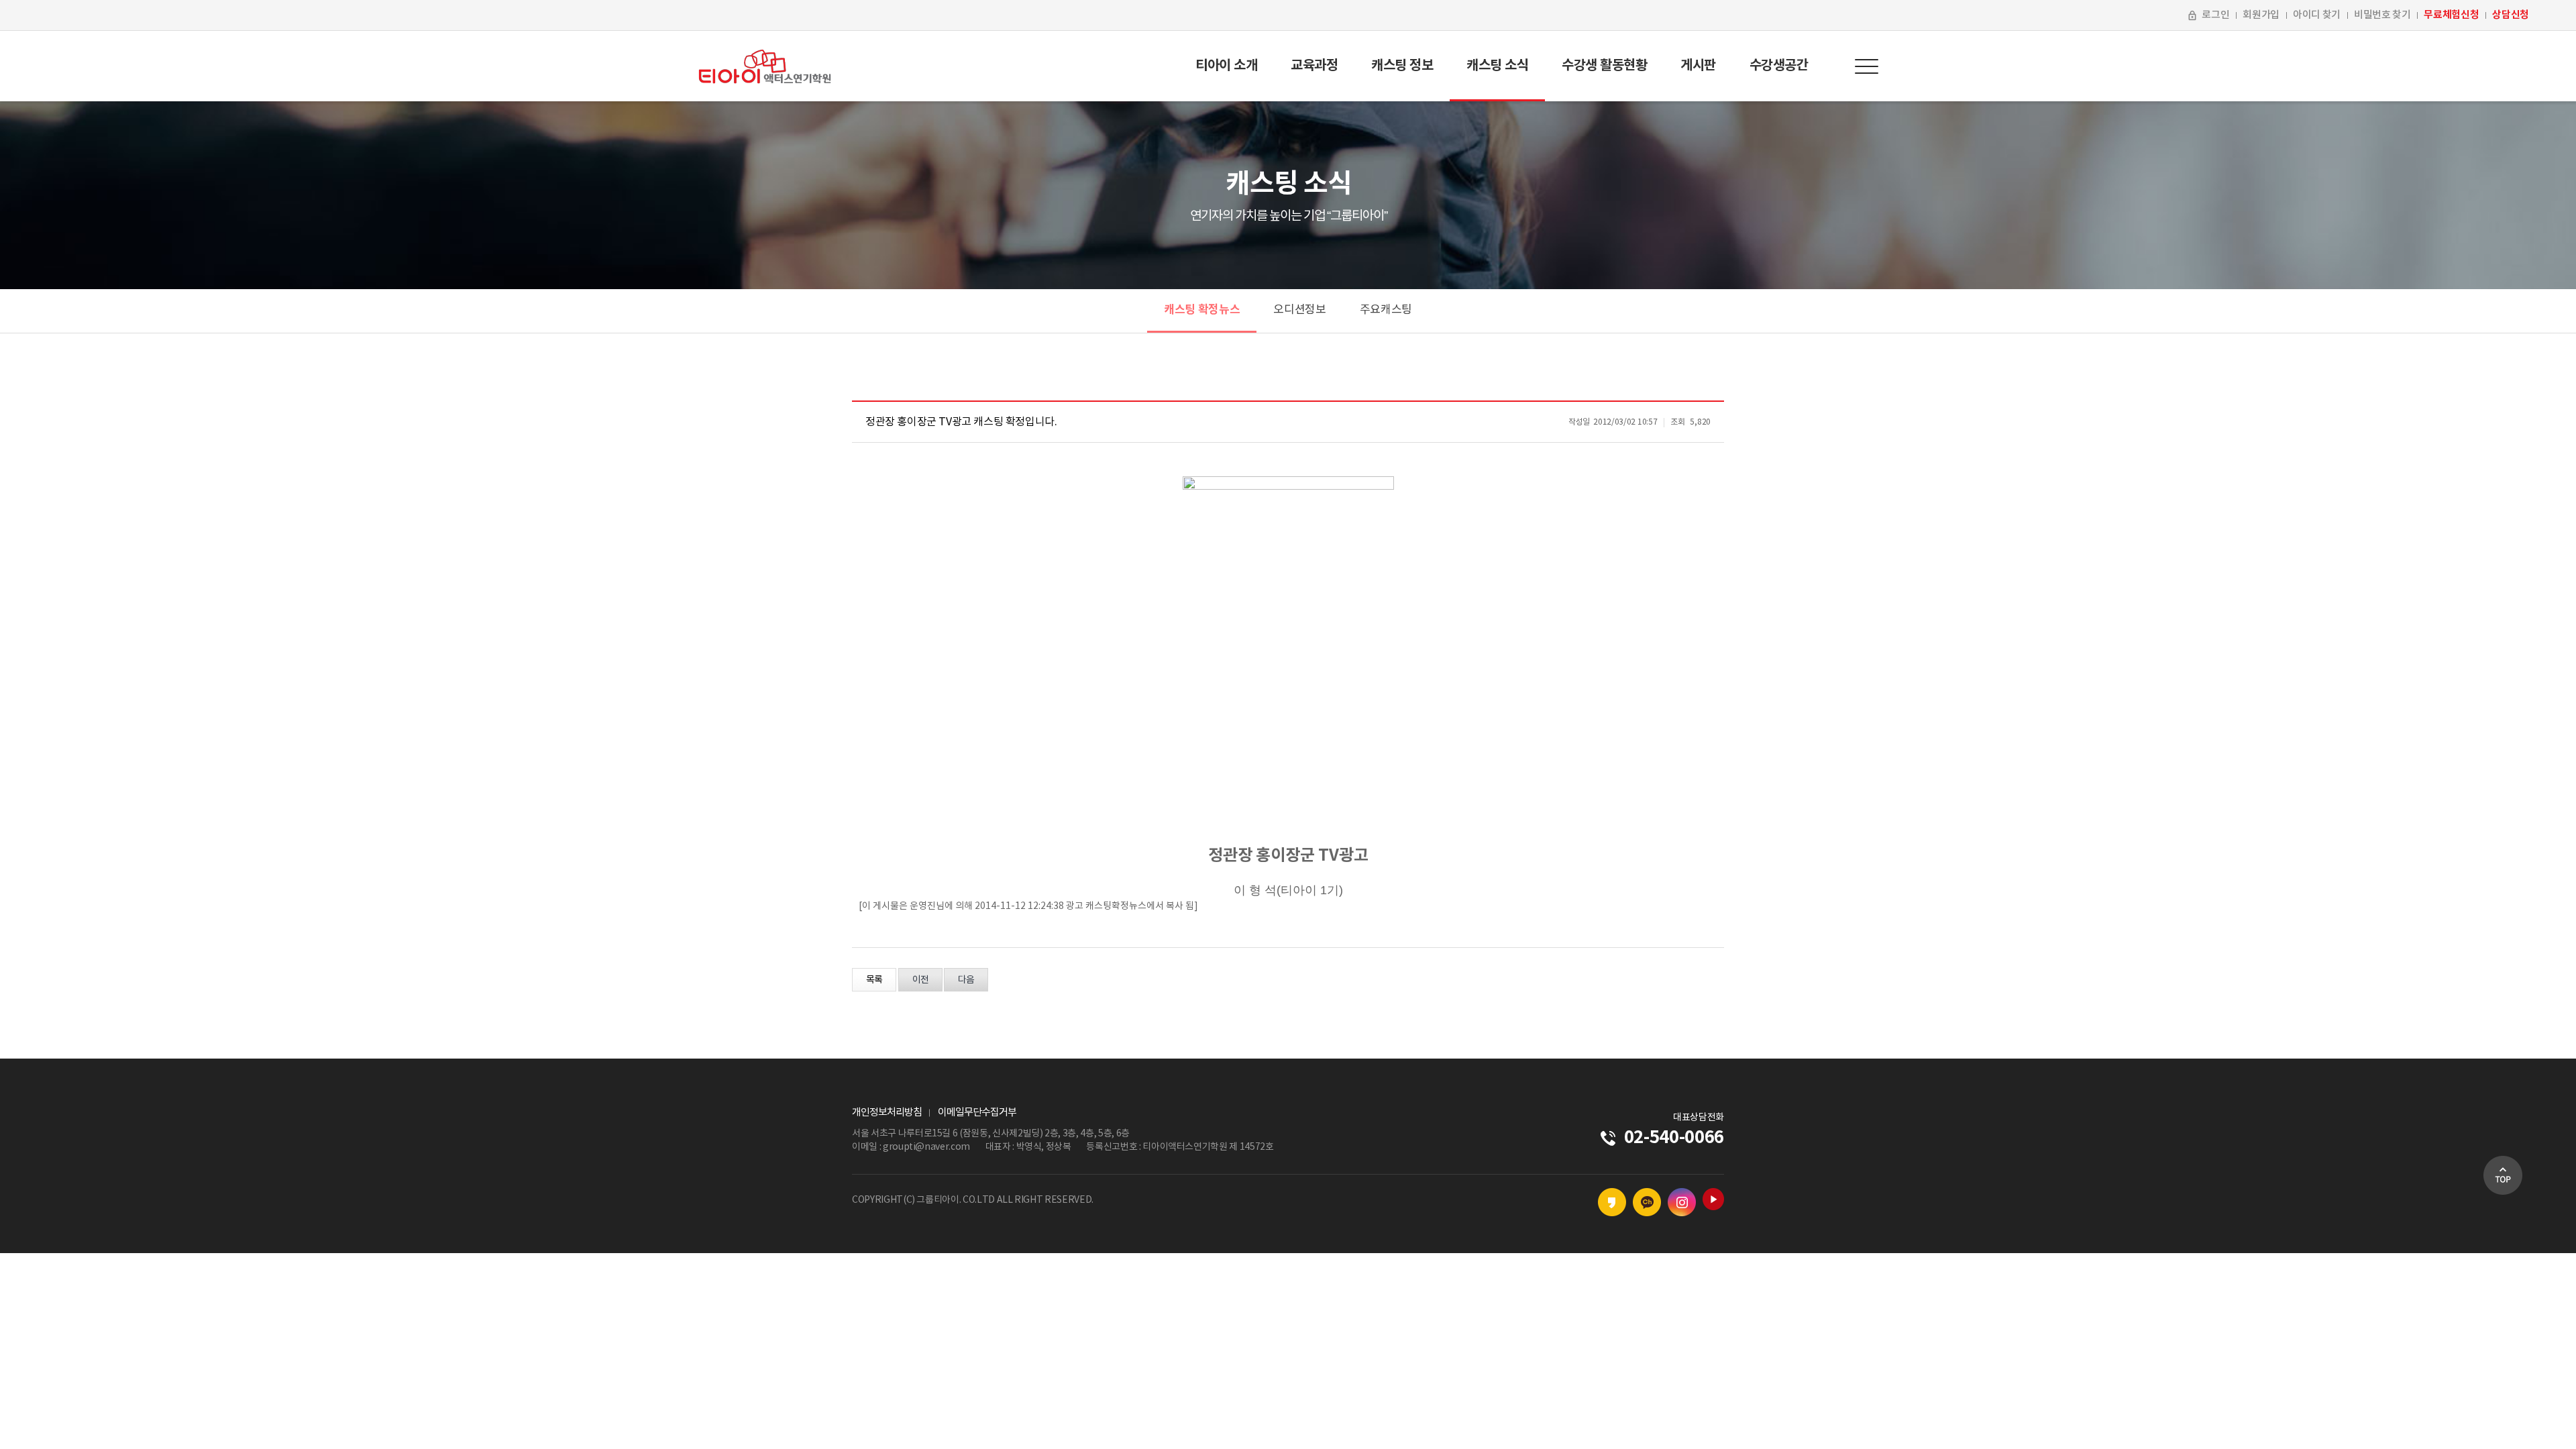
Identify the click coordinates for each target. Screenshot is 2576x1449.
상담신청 (2511, 15)
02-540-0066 (1674, 1137)
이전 (920, 980)
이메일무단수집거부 (977, 1113)
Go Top (2503, 1175)
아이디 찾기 (2317, 15)
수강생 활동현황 (1604, 66)
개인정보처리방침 (887, 1113)
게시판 (1698, 66)
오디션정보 (1299, 310)
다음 (966, 980)
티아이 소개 (1226, 66)
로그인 (2215, 15)
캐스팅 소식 (1497, 66)
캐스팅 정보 (1402, 66)
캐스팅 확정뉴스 (1202, 310)
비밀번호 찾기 (2382, 15)
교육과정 (1314, 66)
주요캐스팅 (1386, 310)
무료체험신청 (2451, 15)
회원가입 (2261, 15)
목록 (874, 980)
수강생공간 (1779, 66)
